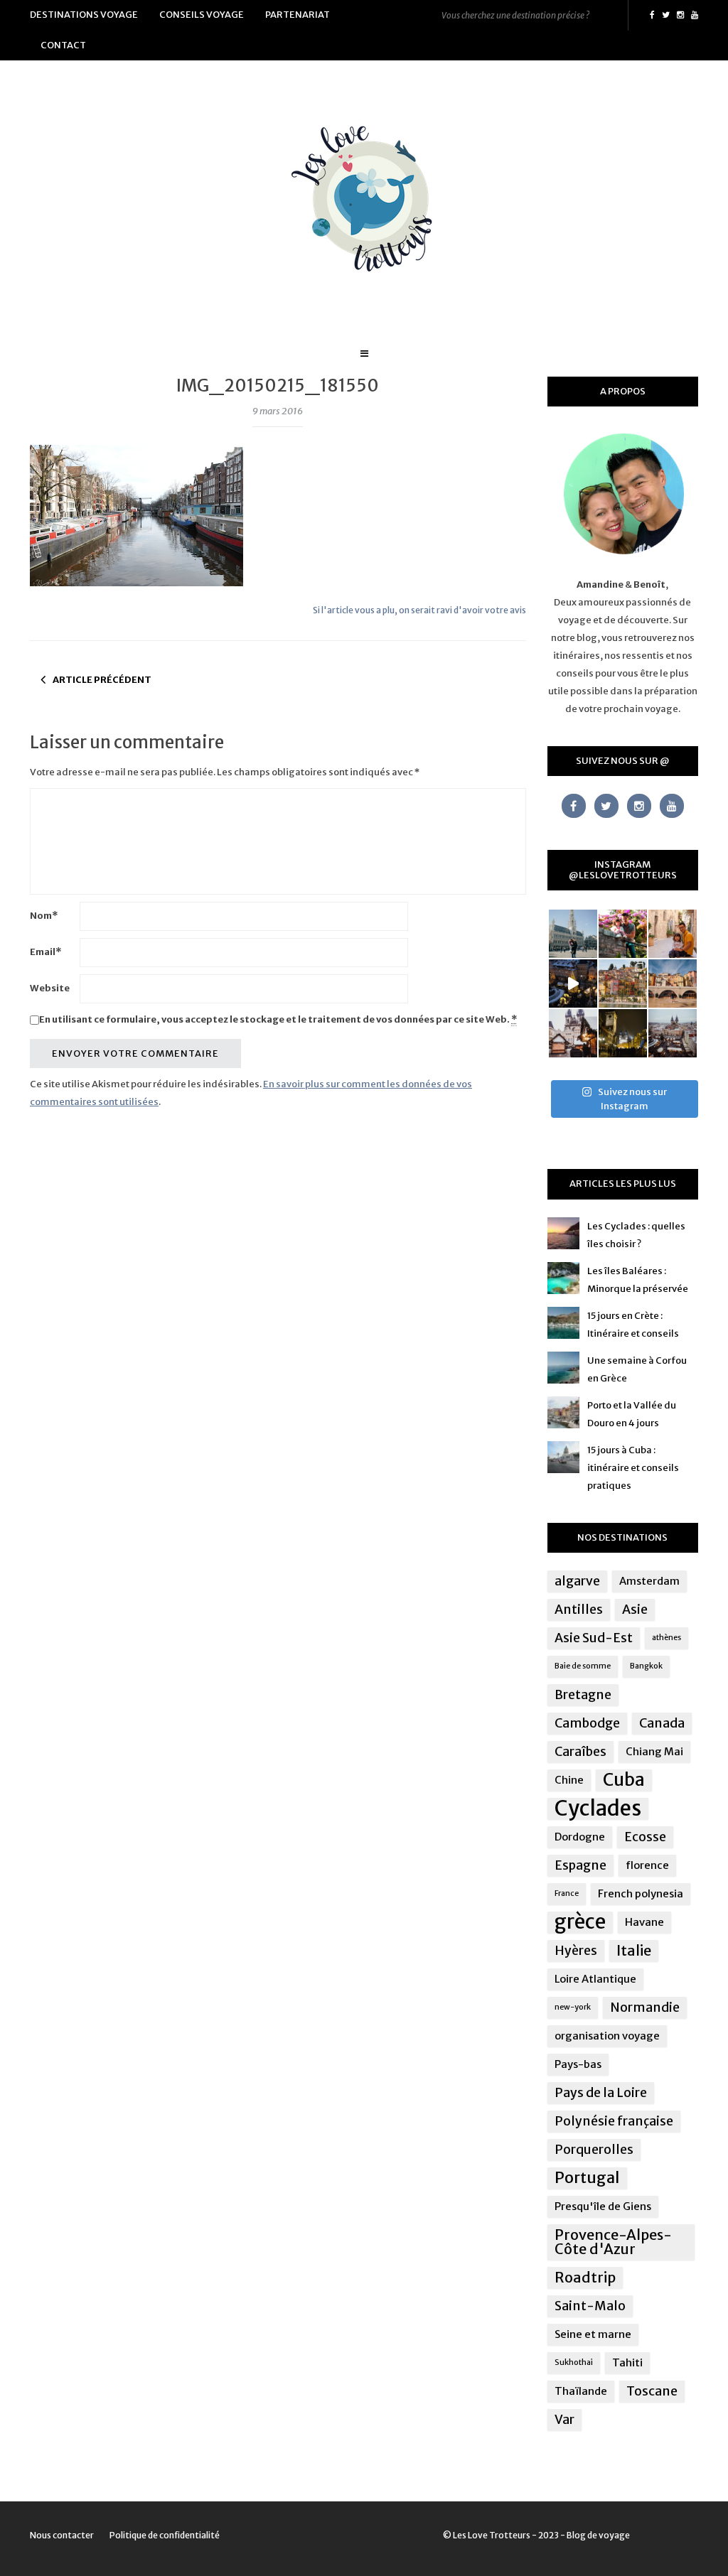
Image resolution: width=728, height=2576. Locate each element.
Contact (63, 45)
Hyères (576, 1951)
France (567, 1893)
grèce (580, 1922)
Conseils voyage (202, 15)
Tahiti (627, 2362)
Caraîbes (580, 1752)
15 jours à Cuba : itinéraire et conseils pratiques (633, 1468)
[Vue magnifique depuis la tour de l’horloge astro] (673, 1033)
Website (50, 988)
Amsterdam (649, 1581)
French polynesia (641, 1893)
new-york (573, 2007)
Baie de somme (583, 1666)
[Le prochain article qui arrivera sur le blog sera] (673, 983)
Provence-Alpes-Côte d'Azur (613, 2242)
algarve (577, 1581)
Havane (644, 1922)
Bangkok (646, 1666)
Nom (44, 916)
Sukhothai (574, 2362)
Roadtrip (585, 2277)
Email (45, 952)
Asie (635, 1610)
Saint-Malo (590, 2306)
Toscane (652, 2391)
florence (647, 1865)
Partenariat (298, 15)
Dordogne (580, 1837)
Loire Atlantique (595, 1979)
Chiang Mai (654, 1751)
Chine (569, 1780)
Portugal (587, 2178)
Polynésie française (614, 2121)
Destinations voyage (84, 15)
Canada (662, 1723)
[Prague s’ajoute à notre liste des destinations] (623, 1033)
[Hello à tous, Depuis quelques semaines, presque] (623, 934)
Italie (634, 1950)
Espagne (580, 1865)
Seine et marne (593, 2334)
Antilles (579, 1610)
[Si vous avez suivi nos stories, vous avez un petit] (573, 934)
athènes (667, 1638)
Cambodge (587, 1723)
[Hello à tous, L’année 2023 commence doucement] (573, 1033)
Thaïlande (581, 2391)
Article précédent (102, 680)
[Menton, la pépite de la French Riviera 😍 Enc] (623, 983)
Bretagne (583, 1695)
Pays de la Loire (601, 2093)
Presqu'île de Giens (603, 2206)
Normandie (645, 2008)
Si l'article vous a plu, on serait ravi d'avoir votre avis (419, 610)
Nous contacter (62, 2535)
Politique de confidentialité (165, 2535)
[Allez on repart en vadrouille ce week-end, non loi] (673, 934)
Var (564, 2420)
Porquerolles (594, 2150)
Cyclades (598, 1809)
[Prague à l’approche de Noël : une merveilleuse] (573, 983)
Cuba (624, 1780)
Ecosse (645, 1837)
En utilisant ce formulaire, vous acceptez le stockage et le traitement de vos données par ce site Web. (278, 1019)
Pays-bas (578, 2064)
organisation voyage (607, 2036)
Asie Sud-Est (594, 1638)
